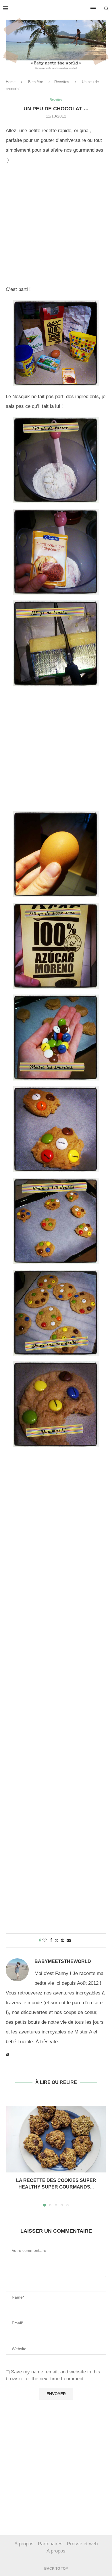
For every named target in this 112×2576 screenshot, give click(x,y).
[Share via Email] (69, 1940)
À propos (24, 2544)
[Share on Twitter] (57, 1940)
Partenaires (50, 2544)
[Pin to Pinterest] (63, 1940)
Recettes (62, 82)
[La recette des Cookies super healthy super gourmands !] (56, 2139)
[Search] (106, 9)
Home (11, 82)
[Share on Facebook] (51, 1940)
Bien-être (36, 82)
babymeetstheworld (63, 1961)
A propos (56, 2551)
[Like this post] (45, 1940)
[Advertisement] (56, 226)
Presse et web (82, 2544)
